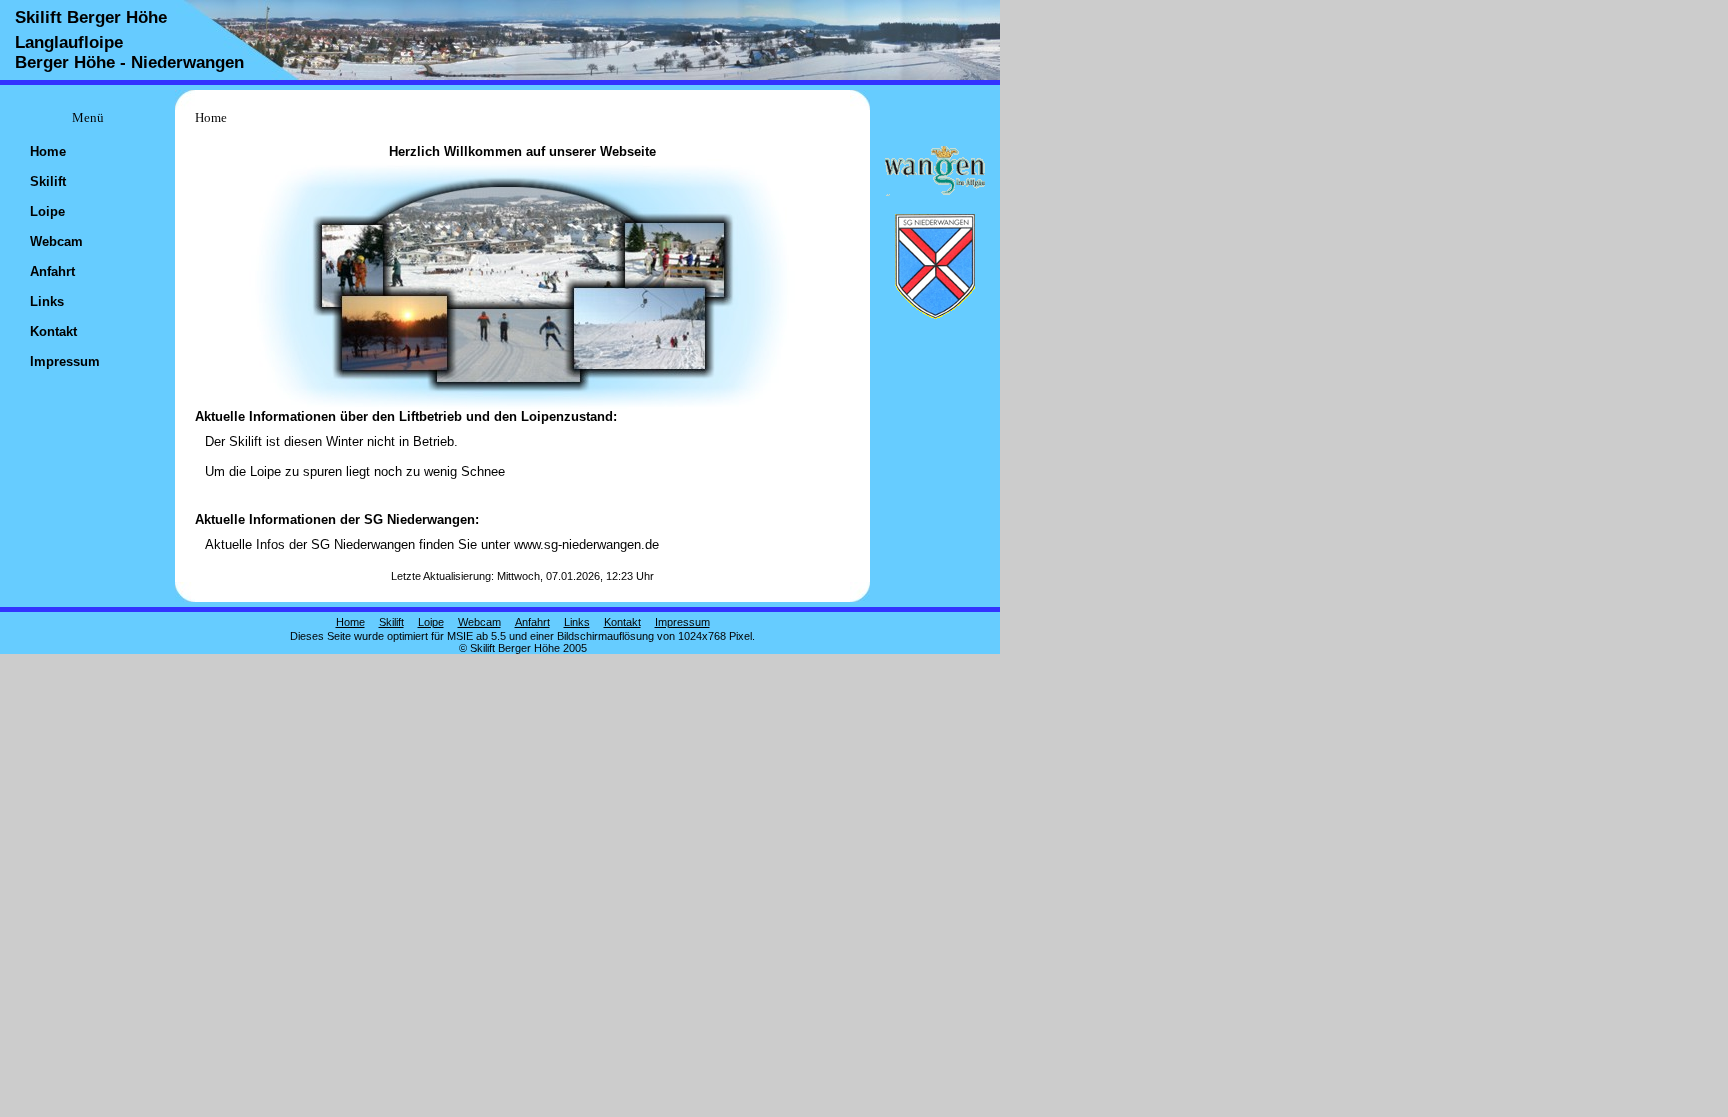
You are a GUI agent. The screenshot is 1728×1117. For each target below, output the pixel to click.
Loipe (47, 211)
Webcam (56, 241)
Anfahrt (52, 271)
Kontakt (53, 331)
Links (47, 301)
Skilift (48, 181)
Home (48, 151)
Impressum (65, 361)
